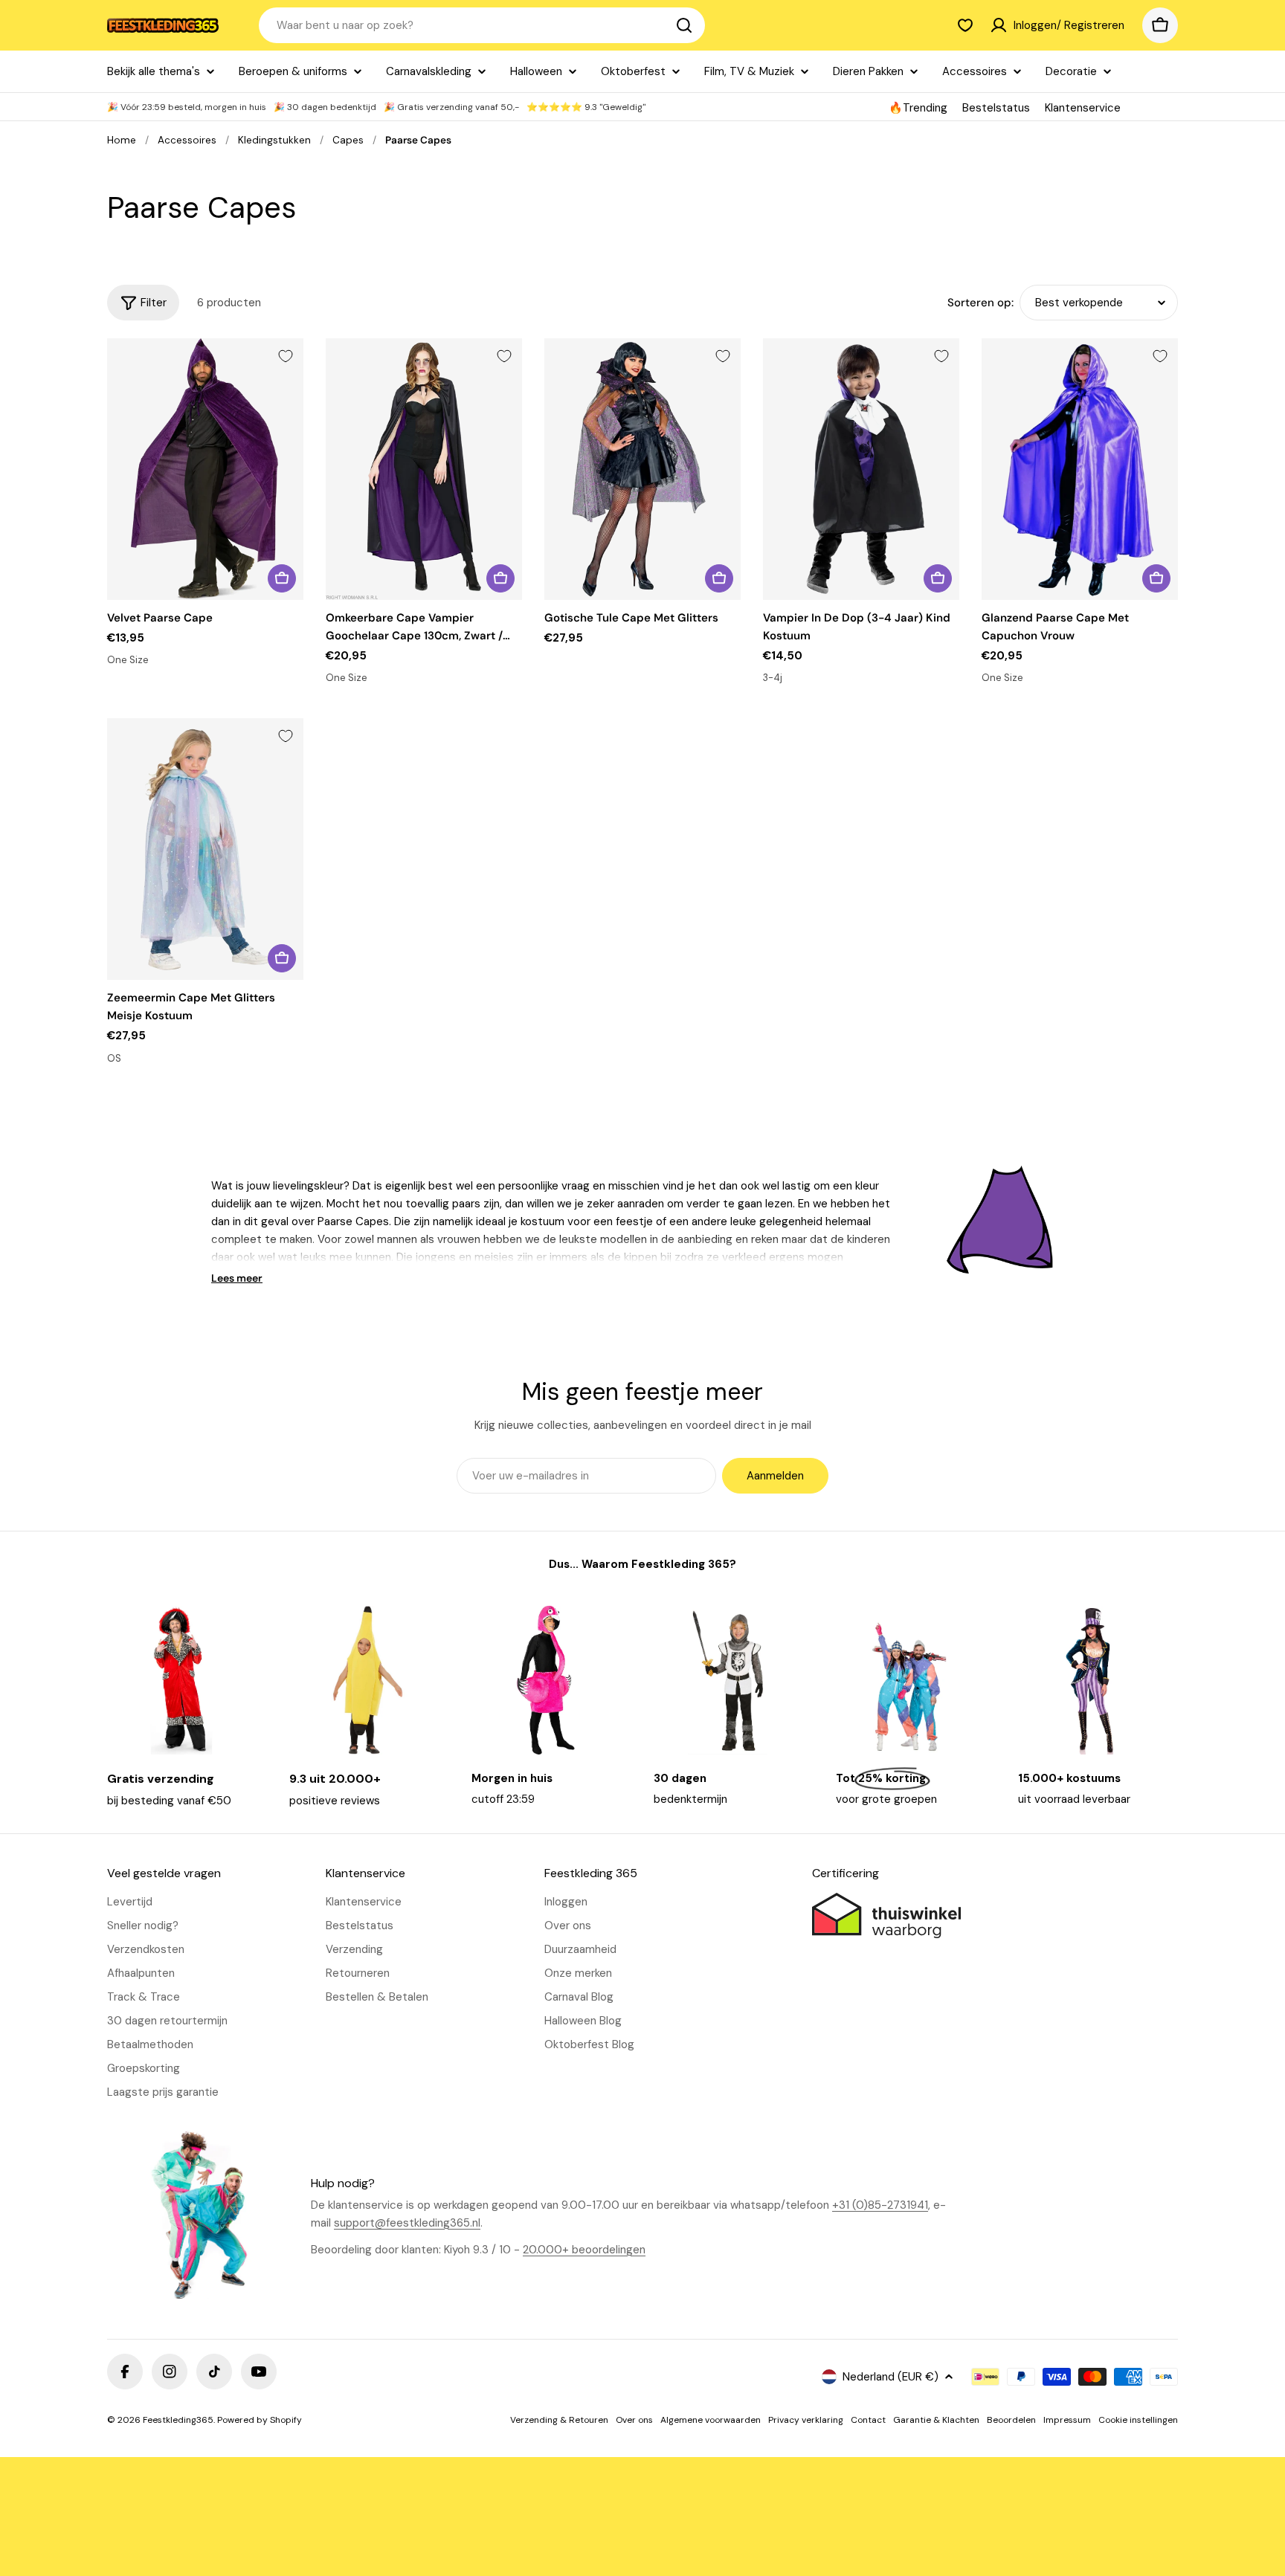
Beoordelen (1011, 2420)
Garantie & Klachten (936, 2420)
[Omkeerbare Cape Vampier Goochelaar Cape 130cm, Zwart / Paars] (424, 469)
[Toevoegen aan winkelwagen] (282, 578)
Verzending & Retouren (559, 2420)
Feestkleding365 (178, 2420)
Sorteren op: (980, 303)
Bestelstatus (996, 108)
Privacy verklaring (806, 2420)
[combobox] (482, 25)
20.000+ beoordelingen (584, 2250)
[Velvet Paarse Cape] (205, 469)
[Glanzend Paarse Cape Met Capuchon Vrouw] (1080, 469)
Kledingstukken (274, 140)
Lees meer (237, 1278)
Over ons (634, 2420)
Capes (348, 140)
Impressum (1067, 2420)
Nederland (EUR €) (891, 2377)
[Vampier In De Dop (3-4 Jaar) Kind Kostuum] (861, 469)
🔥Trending (918, 108)
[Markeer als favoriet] (286, 356)
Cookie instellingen (1138, 2420)
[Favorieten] (965, 25)
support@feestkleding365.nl (407, 2223)
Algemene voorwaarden (711, 2420)
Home (122, 140)
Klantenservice (1083, 108)
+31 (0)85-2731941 (880, 2205)
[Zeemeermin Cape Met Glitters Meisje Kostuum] (205, 849)
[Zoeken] (684, 25)
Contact (868, 2420)
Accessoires (187, 140)
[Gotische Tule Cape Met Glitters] (642, 469)
